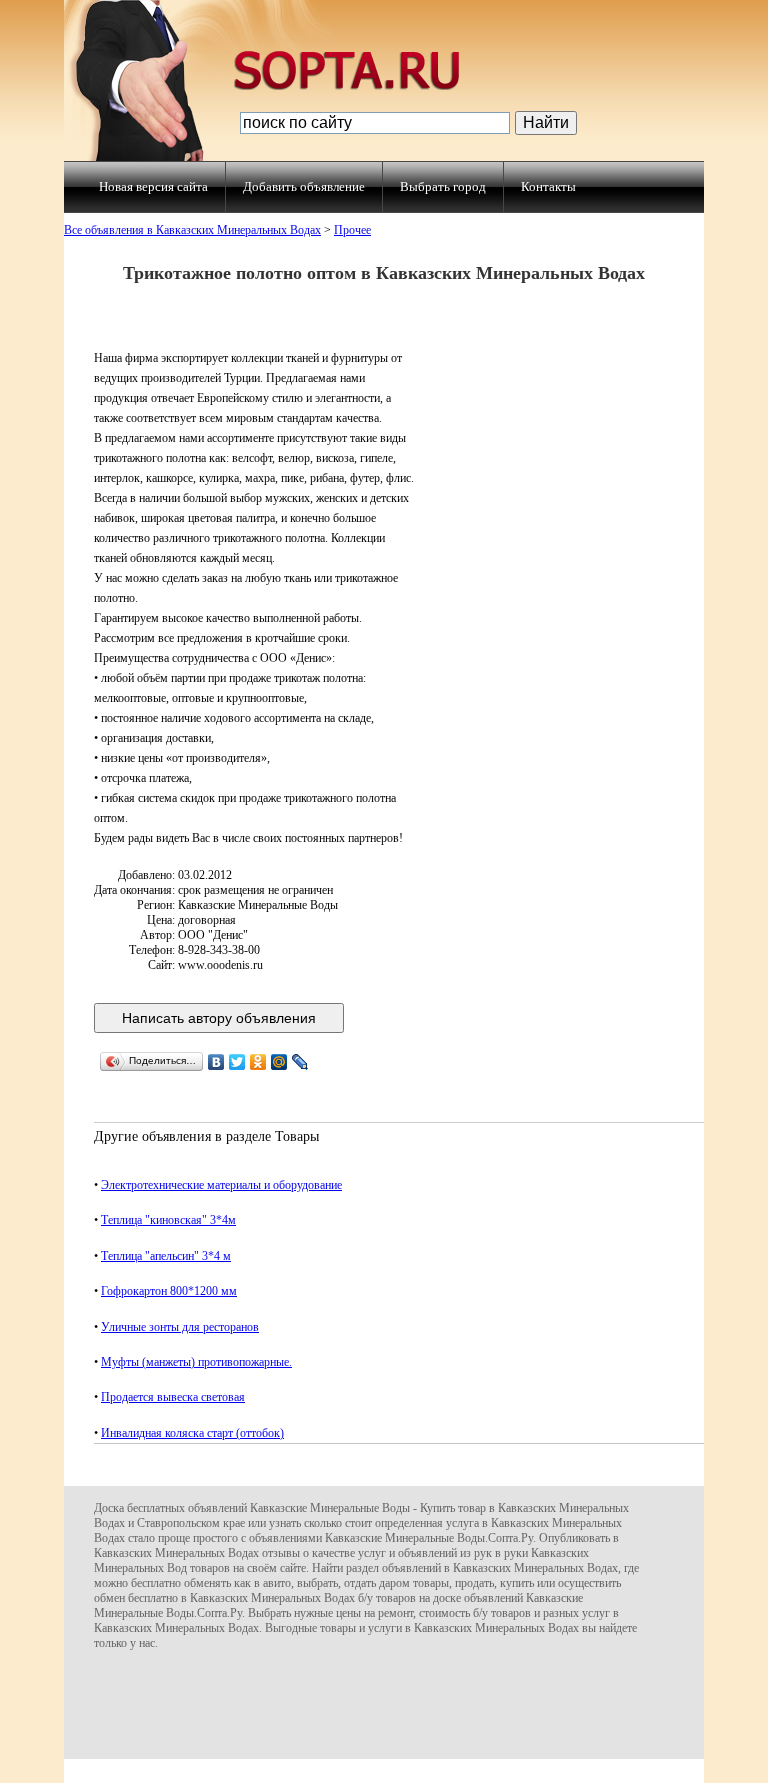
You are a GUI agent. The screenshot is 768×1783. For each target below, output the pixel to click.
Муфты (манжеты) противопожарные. (196, 1362)
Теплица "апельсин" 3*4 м (166, 1256)
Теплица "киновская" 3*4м (168, 1220)
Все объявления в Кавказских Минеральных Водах (192, 230)
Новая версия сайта (153, 186)
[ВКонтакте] (216, 1062)
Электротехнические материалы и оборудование (221, 1185)
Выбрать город (443, 186)
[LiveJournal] (300, 1062)
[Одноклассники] (258, 1062)
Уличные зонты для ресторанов (180, 1327)
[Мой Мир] (279, 1062)
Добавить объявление (304, 186)
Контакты (548, 186)
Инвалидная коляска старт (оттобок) (192, 1433)
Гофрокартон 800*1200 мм (169, 1291)
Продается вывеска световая (173, 1397)
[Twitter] (237, 1062)
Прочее (352, 230)
